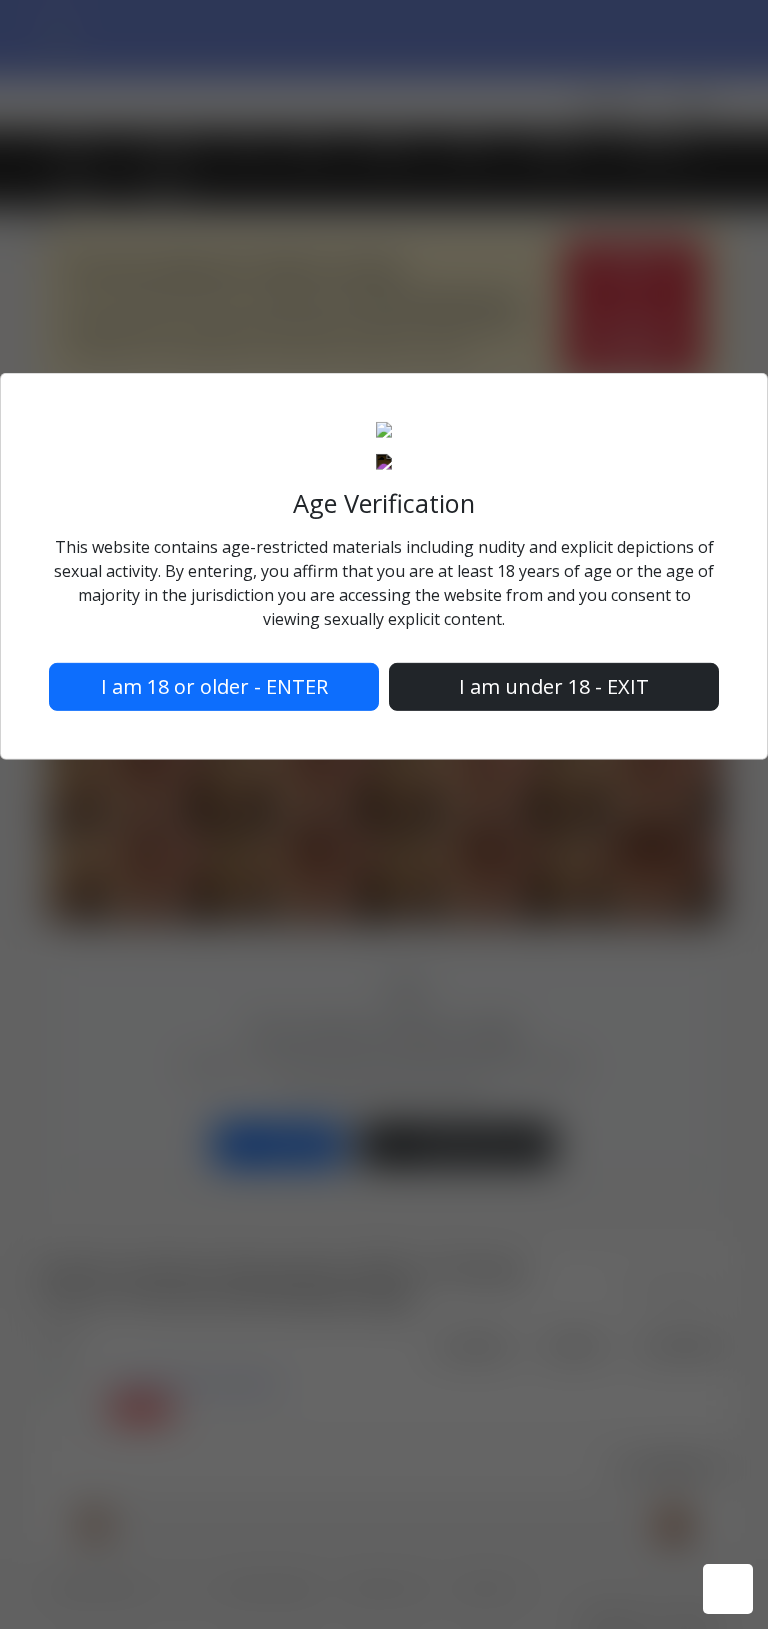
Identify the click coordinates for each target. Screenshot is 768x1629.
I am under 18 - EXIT (554, 686)
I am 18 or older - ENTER (214, 686)
